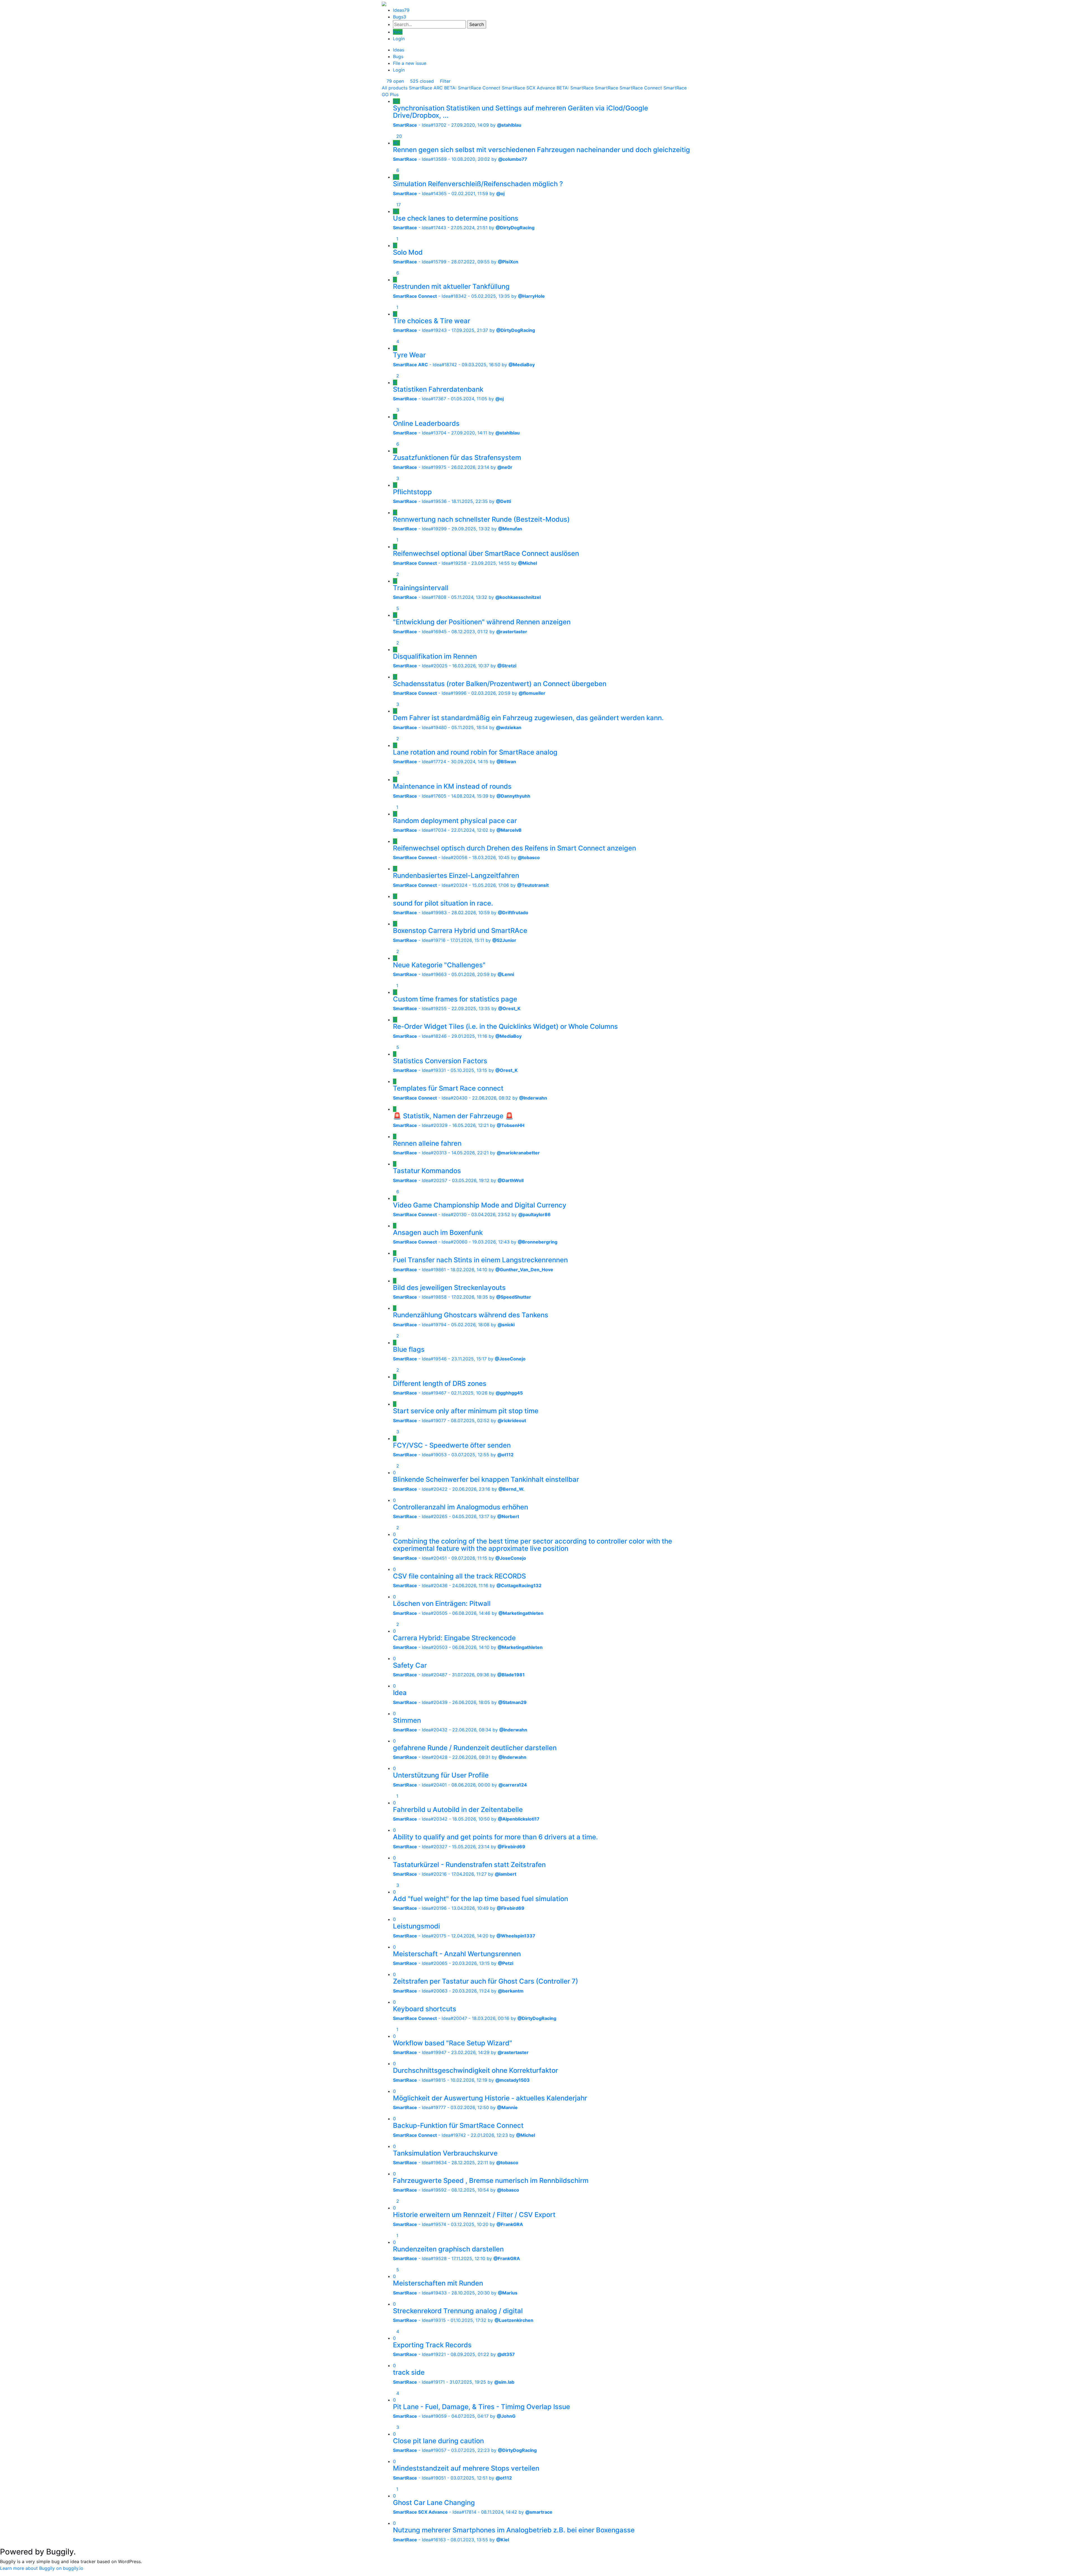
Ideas (401, 10)
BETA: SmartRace (575, 88)
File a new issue (410, 63)
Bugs (400, 17)
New (398, 32)
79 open (394, 81)
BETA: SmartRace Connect (472, 88)
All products (395, 88)
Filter (445, 81)
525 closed (421, 81)
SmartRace (607, 88)
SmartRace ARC (426, 88)
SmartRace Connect (641, 88)
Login (399, 39)
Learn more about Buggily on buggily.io (42, 2568)
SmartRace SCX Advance (528, 88)
